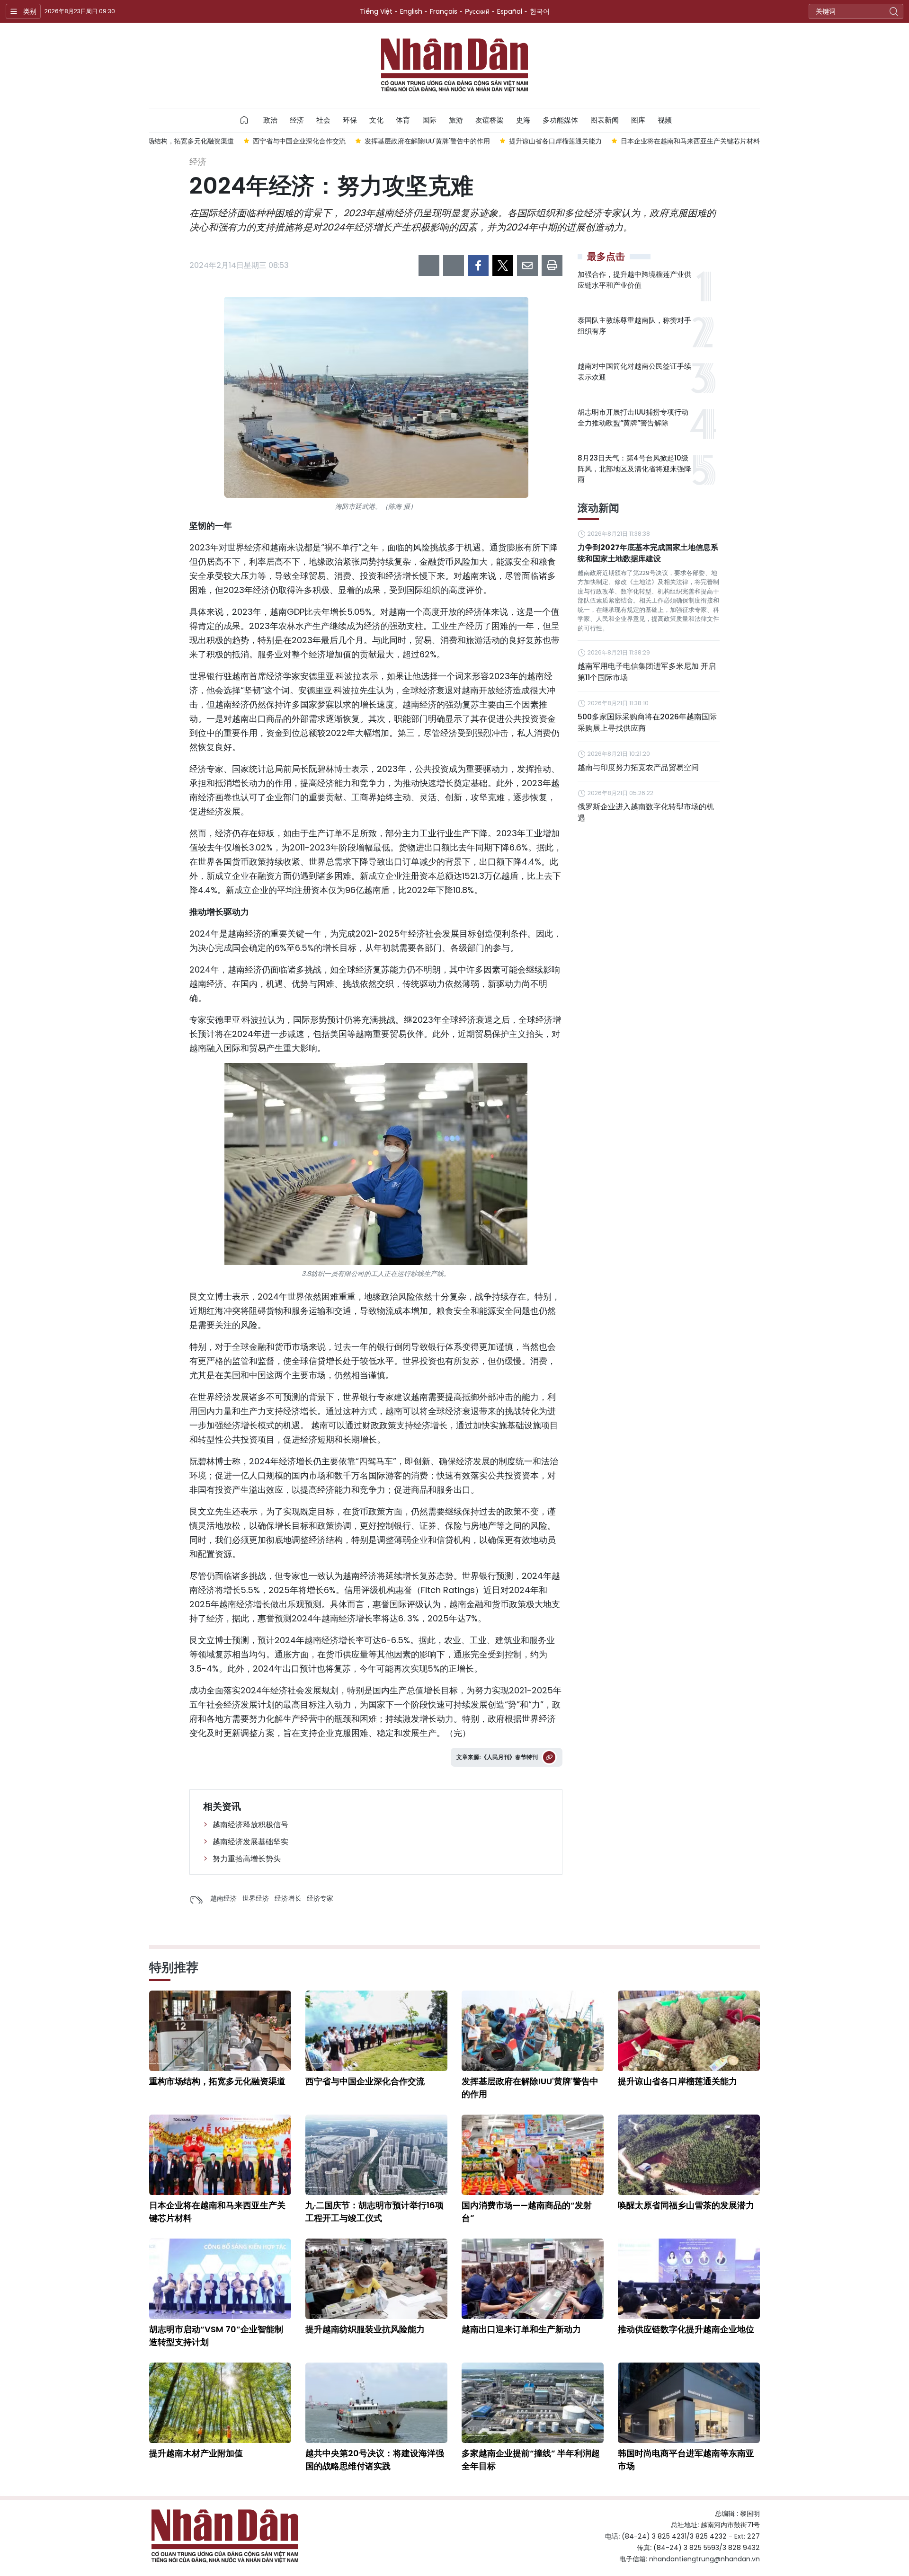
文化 (376, 120)
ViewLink (549, 1757)
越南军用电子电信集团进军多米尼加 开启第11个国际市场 (647, 672)
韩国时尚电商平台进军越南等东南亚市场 (686, 2460)
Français (444, 11)
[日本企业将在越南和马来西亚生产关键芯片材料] (220, 2155)
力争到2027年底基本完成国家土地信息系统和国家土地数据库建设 (648, 553)
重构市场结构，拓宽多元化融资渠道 (217, 2081)
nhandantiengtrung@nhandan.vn (704, 2559)
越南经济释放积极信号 (250, 1825)
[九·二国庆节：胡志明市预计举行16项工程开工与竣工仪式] (376, 2155)
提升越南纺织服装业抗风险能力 (365, 2329)
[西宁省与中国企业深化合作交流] (376, 2031)
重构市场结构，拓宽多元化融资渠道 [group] (181, 141)
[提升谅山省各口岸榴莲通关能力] (689, 2031)
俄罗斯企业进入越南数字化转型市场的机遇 (646, 812)
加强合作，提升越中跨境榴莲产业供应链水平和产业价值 (634, 280)
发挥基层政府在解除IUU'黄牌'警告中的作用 (530, 2088)
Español (510, 11)
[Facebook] (478, 266)
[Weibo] (429, 266)
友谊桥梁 (490, 120)
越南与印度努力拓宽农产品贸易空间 (638, 767)
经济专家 (320, 1898)
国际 (429, 120)
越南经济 (223, 1898)
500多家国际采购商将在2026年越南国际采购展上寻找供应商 (647, 722)
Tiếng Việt (376, 11)
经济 (297, 120)
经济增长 (288, 1898)
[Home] (244, 120)
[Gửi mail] (527, 266)
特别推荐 (174, 1967)
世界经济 (256, 1898)
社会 (323, 120)
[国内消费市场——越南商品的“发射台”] (533, 2155)
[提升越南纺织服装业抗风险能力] (376, 2279)
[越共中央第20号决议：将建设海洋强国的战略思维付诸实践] (376, 2403)
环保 (350, 120)
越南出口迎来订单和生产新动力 (521, 2329)
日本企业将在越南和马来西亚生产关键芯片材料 (217, 2212)
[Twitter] (503, 266)
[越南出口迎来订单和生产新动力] (533, 2279)
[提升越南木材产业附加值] (220, 2403)
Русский (477, 11)
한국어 (540, 11)
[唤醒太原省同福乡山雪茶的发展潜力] (689, 2155)
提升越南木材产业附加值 (196, 2453)
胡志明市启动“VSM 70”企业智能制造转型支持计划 (216, 2336)
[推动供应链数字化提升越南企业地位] (689, 2279)
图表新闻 (605, 120)
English (411, 11)
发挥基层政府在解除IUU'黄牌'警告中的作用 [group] (427, 141)
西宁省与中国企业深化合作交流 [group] (299, 141)
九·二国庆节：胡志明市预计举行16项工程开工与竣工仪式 (374, 2212)
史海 (523, 120)
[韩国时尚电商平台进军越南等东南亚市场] (689, 2403)
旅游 (456, 120)
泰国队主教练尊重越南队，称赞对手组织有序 (634, 326)
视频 (665, 120)
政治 (270, 120)
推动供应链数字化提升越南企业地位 (686, 2329)
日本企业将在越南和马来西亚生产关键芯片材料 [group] (690, 141)
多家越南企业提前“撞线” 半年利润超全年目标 (531, 2460)
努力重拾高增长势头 (247, 1859)
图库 (638, 120)
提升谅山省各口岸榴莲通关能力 (677, 2081)
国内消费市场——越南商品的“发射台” (527, 2212)
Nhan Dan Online (454, 65)
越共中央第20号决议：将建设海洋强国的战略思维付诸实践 (375, 2460)
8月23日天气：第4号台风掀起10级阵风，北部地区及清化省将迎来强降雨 (634, 469)
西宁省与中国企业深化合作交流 (365, 2081)
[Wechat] (454, 266)
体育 (403, 120)
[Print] (552, 266)
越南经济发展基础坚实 (250, 1842)
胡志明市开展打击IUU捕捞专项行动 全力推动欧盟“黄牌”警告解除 (633, 417)
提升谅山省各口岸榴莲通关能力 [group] (555, 141)
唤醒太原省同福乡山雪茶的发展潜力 (686, 2205)
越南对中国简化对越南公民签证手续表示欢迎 (634, 372)
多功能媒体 (560, 120)
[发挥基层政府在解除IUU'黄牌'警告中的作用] (533, 2031)
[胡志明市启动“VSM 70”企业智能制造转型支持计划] (220, 2279)
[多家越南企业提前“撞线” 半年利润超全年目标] (533, 2403)
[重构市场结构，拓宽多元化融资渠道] (220, 2031)
